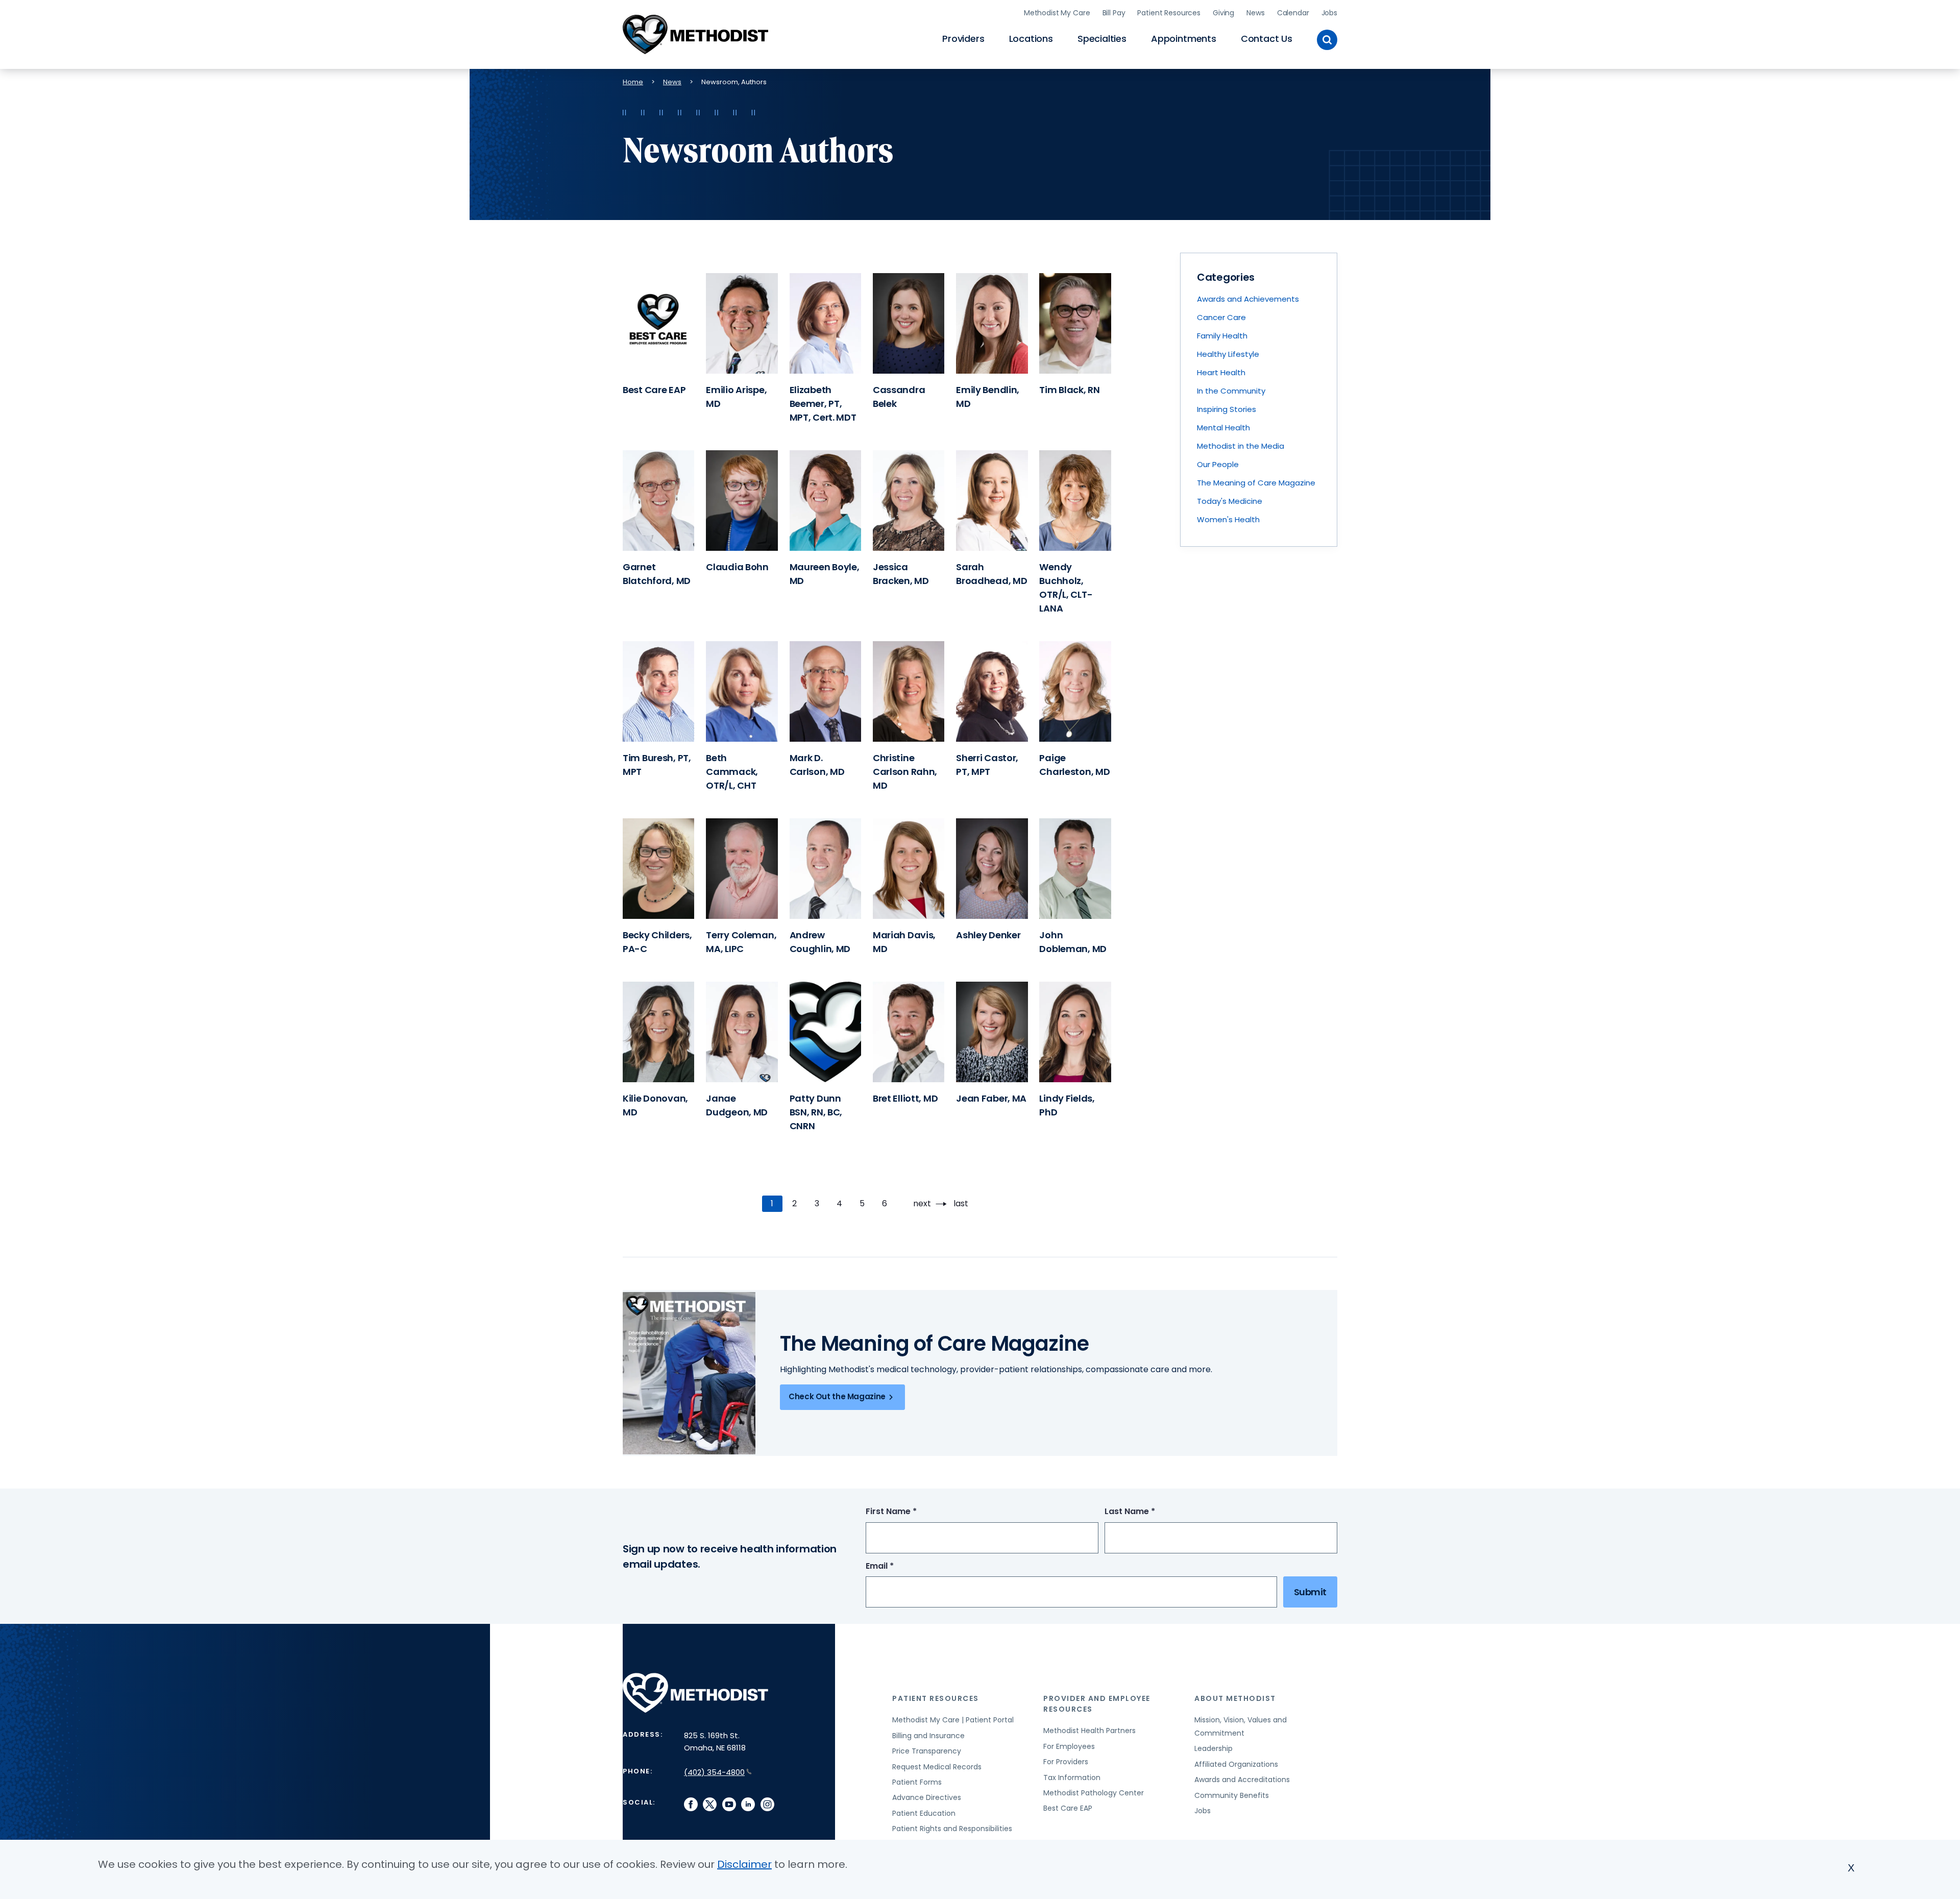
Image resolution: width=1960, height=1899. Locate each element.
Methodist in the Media (1241, 446)
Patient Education (924, 1813)
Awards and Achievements (1248, 299)
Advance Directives (927, 1797)
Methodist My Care (1057, 13)
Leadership (1214, 1748)
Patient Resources (1169, 13)
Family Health (1222, 336)
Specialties (1102, 39)
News (1255, 13)
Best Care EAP (1068, 1808)
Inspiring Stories (1227, 409)
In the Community (1231, 391)
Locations (1031, 39)
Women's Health (1228, 519)
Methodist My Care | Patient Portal (953, 1720)
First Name (910, 1512)
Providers (963, 39)
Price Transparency (927, 1751)
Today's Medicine (1230, 501)
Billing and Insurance (928, 1736)
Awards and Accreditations (1242, 1780)
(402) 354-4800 (714, 1772)
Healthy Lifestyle (1228, 354)
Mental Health (1223, 428)
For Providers (1066, 1762)
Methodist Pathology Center (1094, 1793)
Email (899, 1566)
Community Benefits (1232, 1795)
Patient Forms (917, 1782)
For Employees (1069, 1746)
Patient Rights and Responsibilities (952, 1829)
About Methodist (1235, 1698)
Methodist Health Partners (1089, 1731)
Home (633, 82)
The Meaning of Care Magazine (1256, 483)
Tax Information (1072, 1778)
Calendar (1293, 13)
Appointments (1184, 39)
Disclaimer (744, 1864)
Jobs (1329, 13)
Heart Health (1221, 372)
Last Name (1149, 1512)
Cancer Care (1221, 317)
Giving (1223, 13)
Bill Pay (1114, 13)
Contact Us (1267, 39)
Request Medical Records (937, 1767)
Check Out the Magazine (837, 1396)
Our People (1218, 464)
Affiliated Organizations (1236, 1764)
